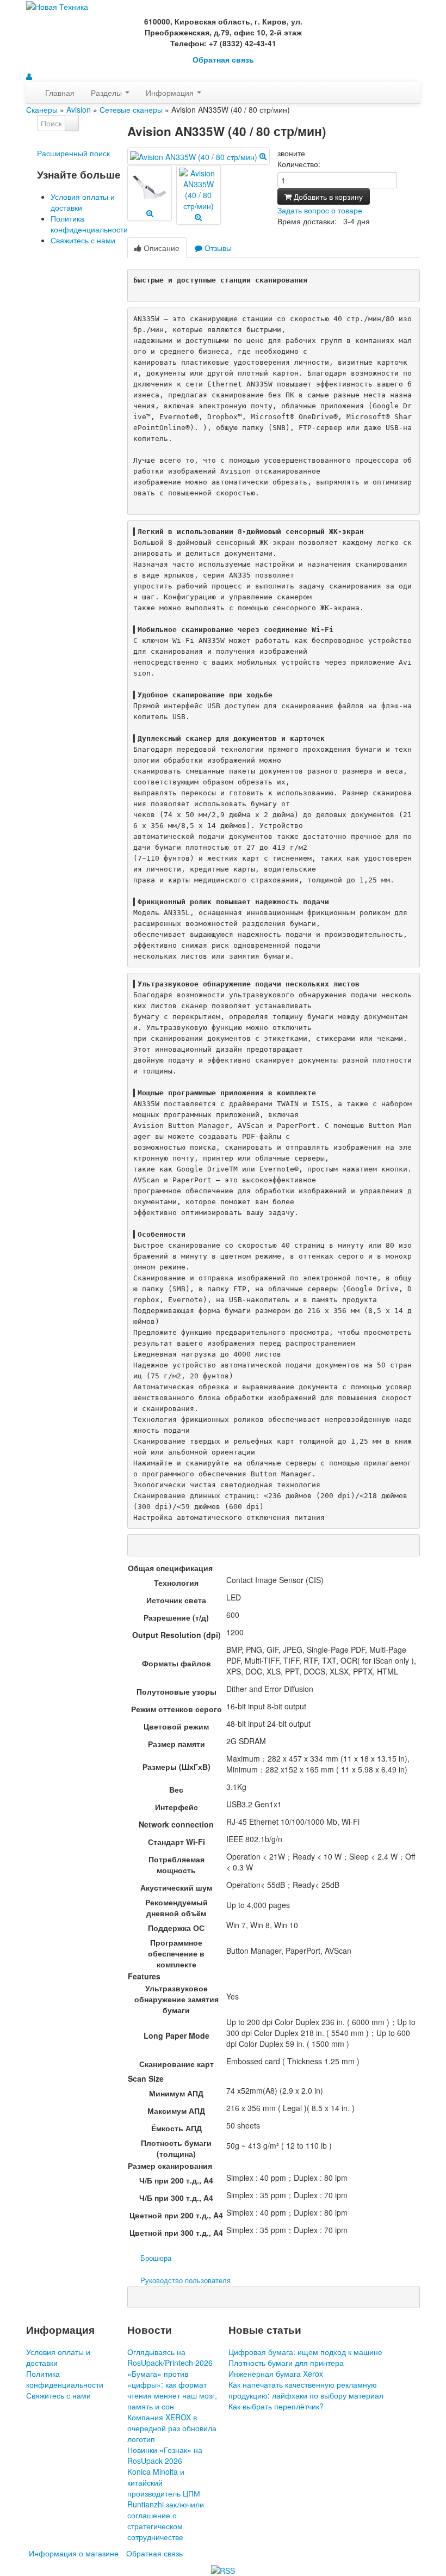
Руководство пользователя (185, 2280)
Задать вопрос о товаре (320, 210)
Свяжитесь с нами (83, 240)
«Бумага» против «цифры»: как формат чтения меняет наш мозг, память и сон (172, 2390)
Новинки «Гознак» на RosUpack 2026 (165, 2455)
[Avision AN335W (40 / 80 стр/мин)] (198, 156)
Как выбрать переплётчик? (276, 2406)
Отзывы (217, 248)
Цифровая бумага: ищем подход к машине (305, 2352)
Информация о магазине (74, 2553)
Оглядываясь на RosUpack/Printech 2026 (170, 2357)
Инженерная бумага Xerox (276, 2373)
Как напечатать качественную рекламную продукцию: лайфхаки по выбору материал (306, 2390)
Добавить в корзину (327, 197)
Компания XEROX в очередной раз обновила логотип (172, 2428)
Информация (171, 93)
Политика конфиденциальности (89, 224)
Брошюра (156, 2258)
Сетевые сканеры (131, 109)
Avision (79, 109)
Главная (60, 93)
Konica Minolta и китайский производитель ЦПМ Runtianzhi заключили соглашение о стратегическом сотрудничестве (166, 2504)
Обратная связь (223, 60)
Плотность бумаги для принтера (286, 2363)
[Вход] (29, 76)
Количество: (299, 164)
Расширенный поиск (73, 153)
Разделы (107, 93)
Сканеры (42, 109)
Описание (160, 248)
